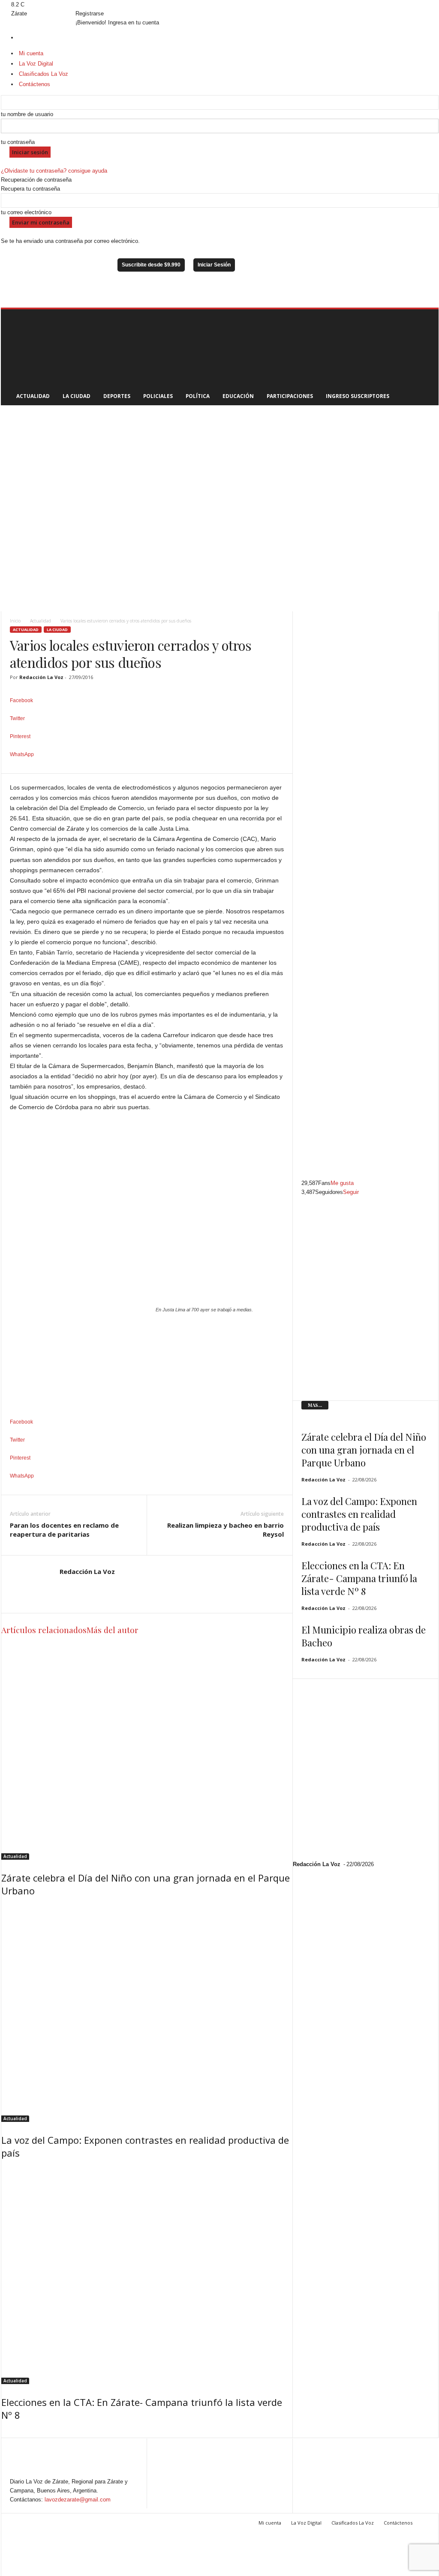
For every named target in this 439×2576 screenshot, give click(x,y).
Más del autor (113, 1630)
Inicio (15, 621)
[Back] (78, 4)
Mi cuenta (270, 2523)
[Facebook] (4, 4)
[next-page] (8, 2433)
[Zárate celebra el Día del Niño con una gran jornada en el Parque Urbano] (147, 1751)
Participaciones (290, 396)
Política (198, 396)
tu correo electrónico (26, 212)
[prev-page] (3, 2433)
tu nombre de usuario (27, 114)
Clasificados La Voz (353, 2523)
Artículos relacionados (44, 1630)
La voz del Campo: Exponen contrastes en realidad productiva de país (359, 1514)
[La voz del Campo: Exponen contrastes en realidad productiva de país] (147, 2013)
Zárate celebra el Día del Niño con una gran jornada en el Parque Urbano (364, 1450)
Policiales (158, 396)
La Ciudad (77, 396)
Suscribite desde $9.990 (151, 265)
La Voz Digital (306, 2523)
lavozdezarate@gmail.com (78, 2500)
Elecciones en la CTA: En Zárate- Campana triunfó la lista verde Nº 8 (359, 1578)
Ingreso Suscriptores (358, 396)
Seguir (351, 1192)
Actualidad (33, 396)
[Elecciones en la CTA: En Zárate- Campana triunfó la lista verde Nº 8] (147, 2275)
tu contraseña (18, 142)
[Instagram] (9, 4)
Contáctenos (398, 2523)
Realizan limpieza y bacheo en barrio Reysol (226, 1530)
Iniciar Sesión (214, 265)
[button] (426, 357)
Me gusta (342, 1183)
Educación (238, 396)
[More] (147, 769)
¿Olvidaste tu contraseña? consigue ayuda (54, 171)
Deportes (117, 396)
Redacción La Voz (41, 677)
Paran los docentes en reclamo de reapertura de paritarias (64, 1530)
